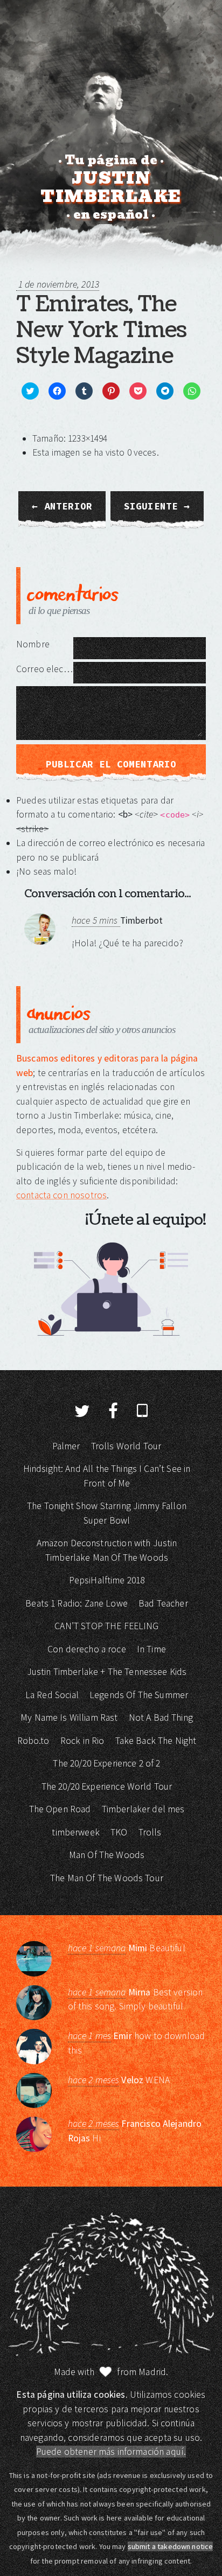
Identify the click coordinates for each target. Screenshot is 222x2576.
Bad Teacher (163, 1603)
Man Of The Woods (107, 1855)
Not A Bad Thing (161, 1718)
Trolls (150, 1832)
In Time (151, 1649)
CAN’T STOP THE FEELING (106, 1626)
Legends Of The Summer (139, 1695)
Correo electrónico (45, 669)
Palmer (66, 1446)
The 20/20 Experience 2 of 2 (106, 1763)
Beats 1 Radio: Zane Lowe (77, 1603)
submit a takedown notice (171, 2546)
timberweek (76, 1832)
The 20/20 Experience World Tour (107, 1786)
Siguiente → (157, 506)
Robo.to (33, 1741)
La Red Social (52, 1695)
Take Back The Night (156, 1741)
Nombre (33, 644)
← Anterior (62, 506)
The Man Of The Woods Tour (107, 1878)
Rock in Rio (82, 1741)
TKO (119, 1832)
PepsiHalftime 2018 (107, 1580)
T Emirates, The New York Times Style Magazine (101, 330)
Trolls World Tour (126, 1446)
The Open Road (60, 1809)
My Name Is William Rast (69, 1718)
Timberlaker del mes (143, 1809)
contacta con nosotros (61, 1195)
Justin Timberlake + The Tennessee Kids (107, 1672)
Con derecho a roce (87, 1649)
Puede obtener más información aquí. (111, 2452)
